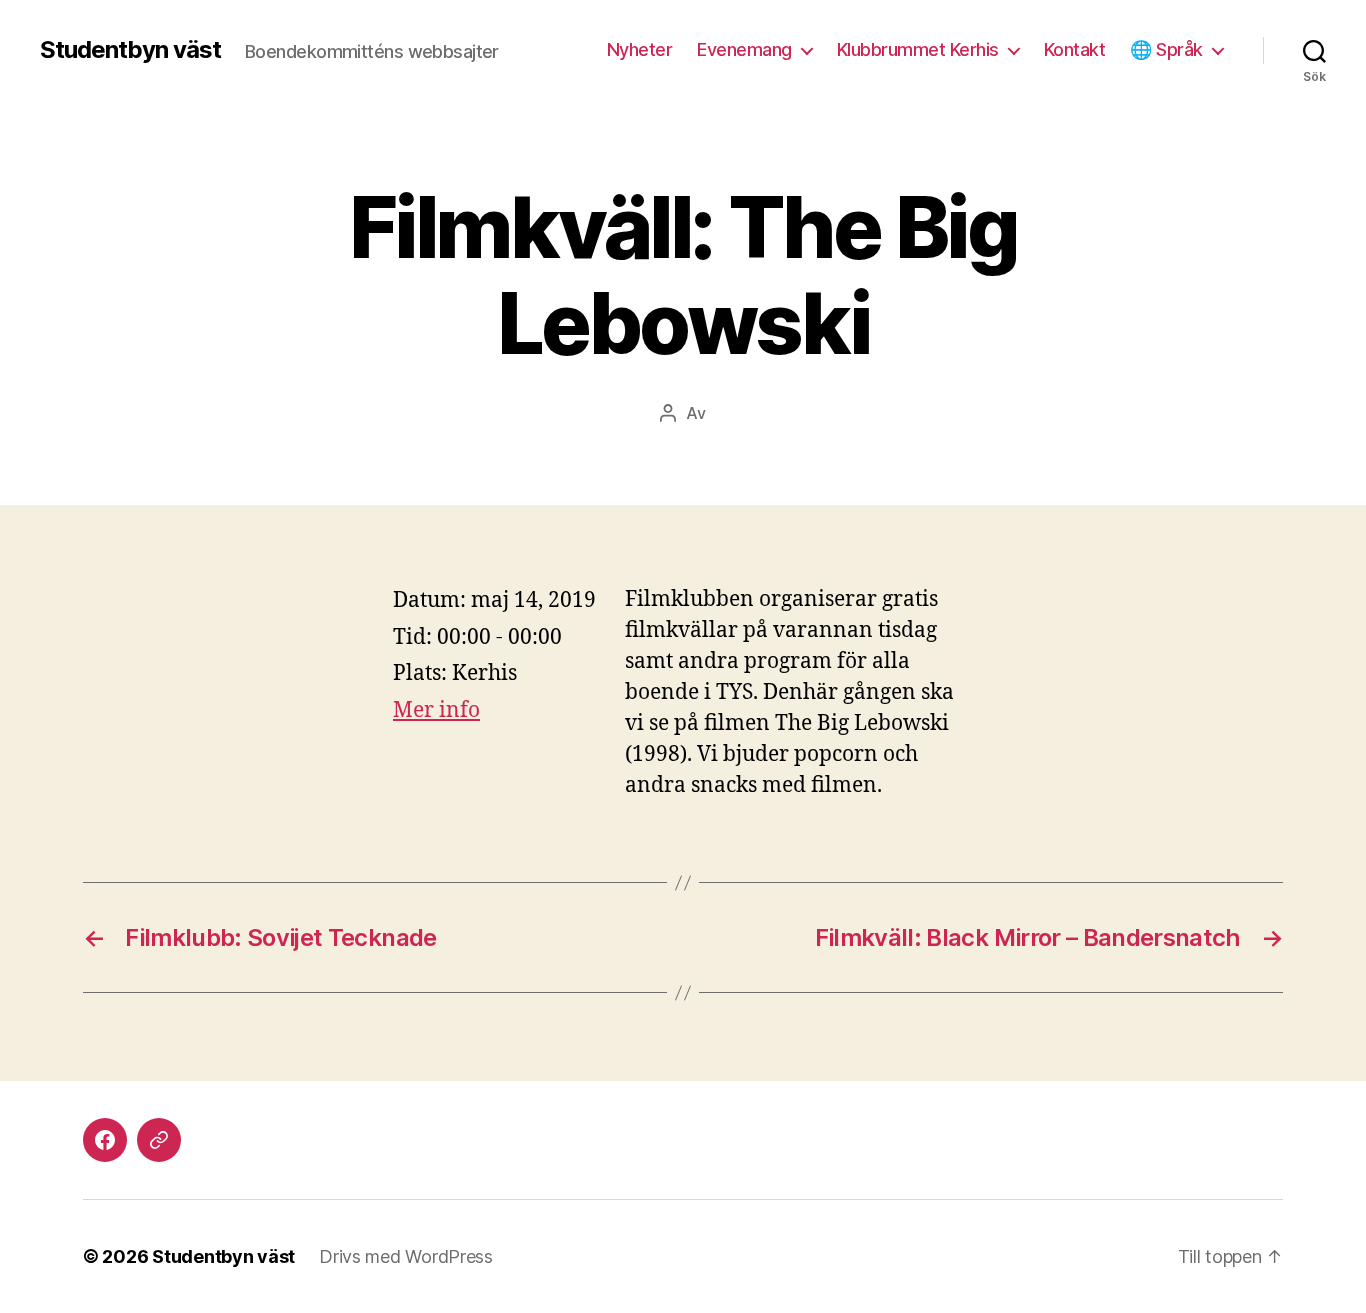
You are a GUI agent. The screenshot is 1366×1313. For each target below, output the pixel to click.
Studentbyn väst (130, 50)
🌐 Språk (1166, 49)
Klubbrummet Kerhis (918, 49)
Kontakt (1075, 49)
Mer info (436, 710)
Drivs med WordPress (406, 1256)
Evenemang (744, 49)
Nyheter (640, 49)
